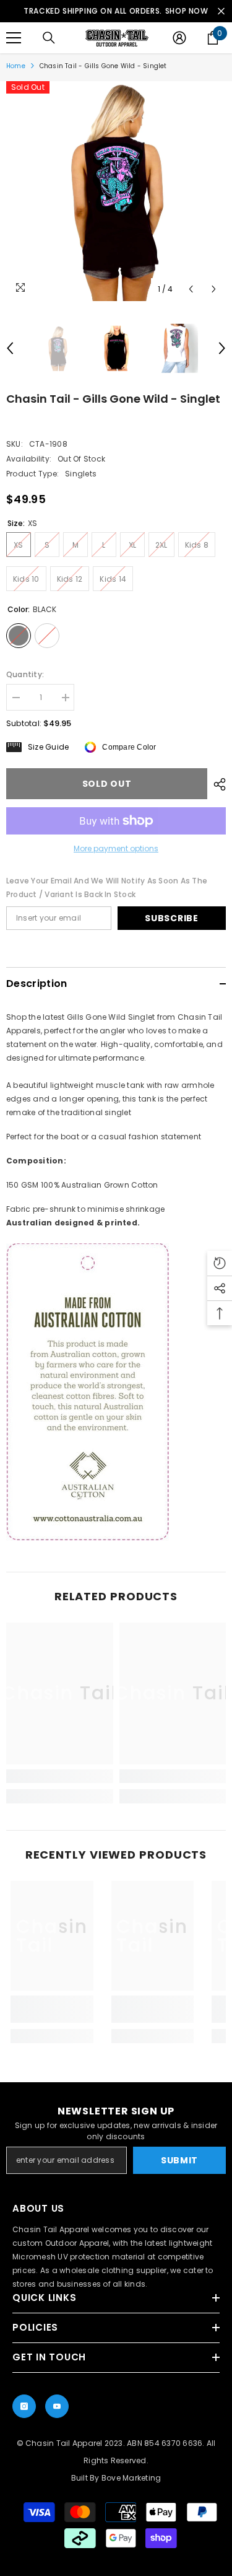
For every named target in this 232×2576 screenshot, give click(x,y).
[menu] (14, 38)
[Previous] (191, 289)
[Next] (214, 289)
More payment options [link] (116, 848)
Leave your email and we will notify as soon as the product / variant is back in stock (107, 887)
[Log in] (179, 38)
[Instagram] (24, 2406)
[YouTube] (57, 2406)
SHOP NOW (187, 11)
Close (221, 11)
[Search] (49, 38)
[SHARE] (217, 784)
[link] (60, 1776)
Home (16, 66)
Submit (179, 2160)
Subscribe (171, 918)
